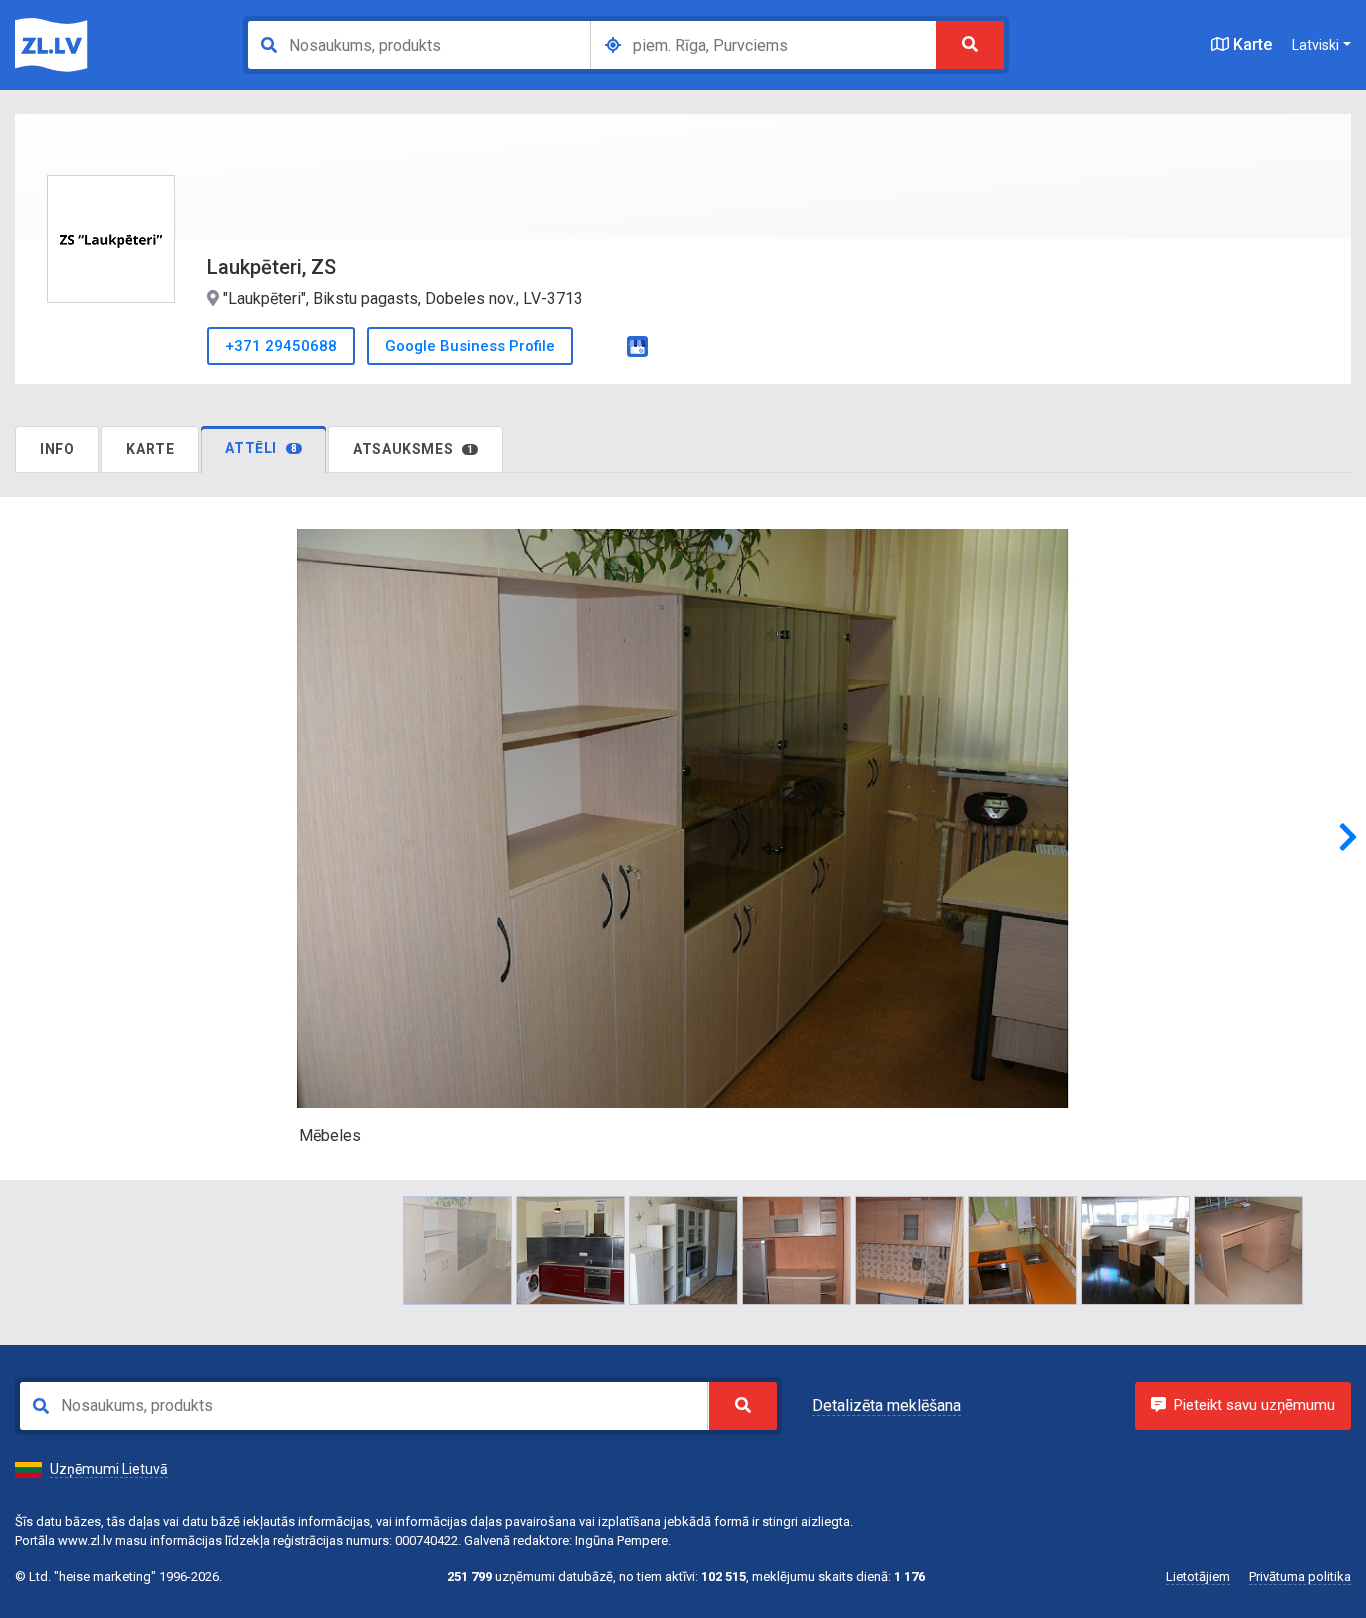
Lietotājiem (1198, 1576)
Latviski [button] (1315, 45)
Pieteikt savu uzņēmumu (1254, 1405)
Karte (1250, 44)
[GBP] (637, 344)
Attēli (261, 448)
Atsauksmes (413, 449)
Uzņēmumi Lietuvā (109, 1469)
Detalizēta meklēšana (886, 1405)
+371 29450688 (281, 346)
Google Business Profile (470, 346)
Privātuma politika (1300, 1576)
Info (57, 449)
